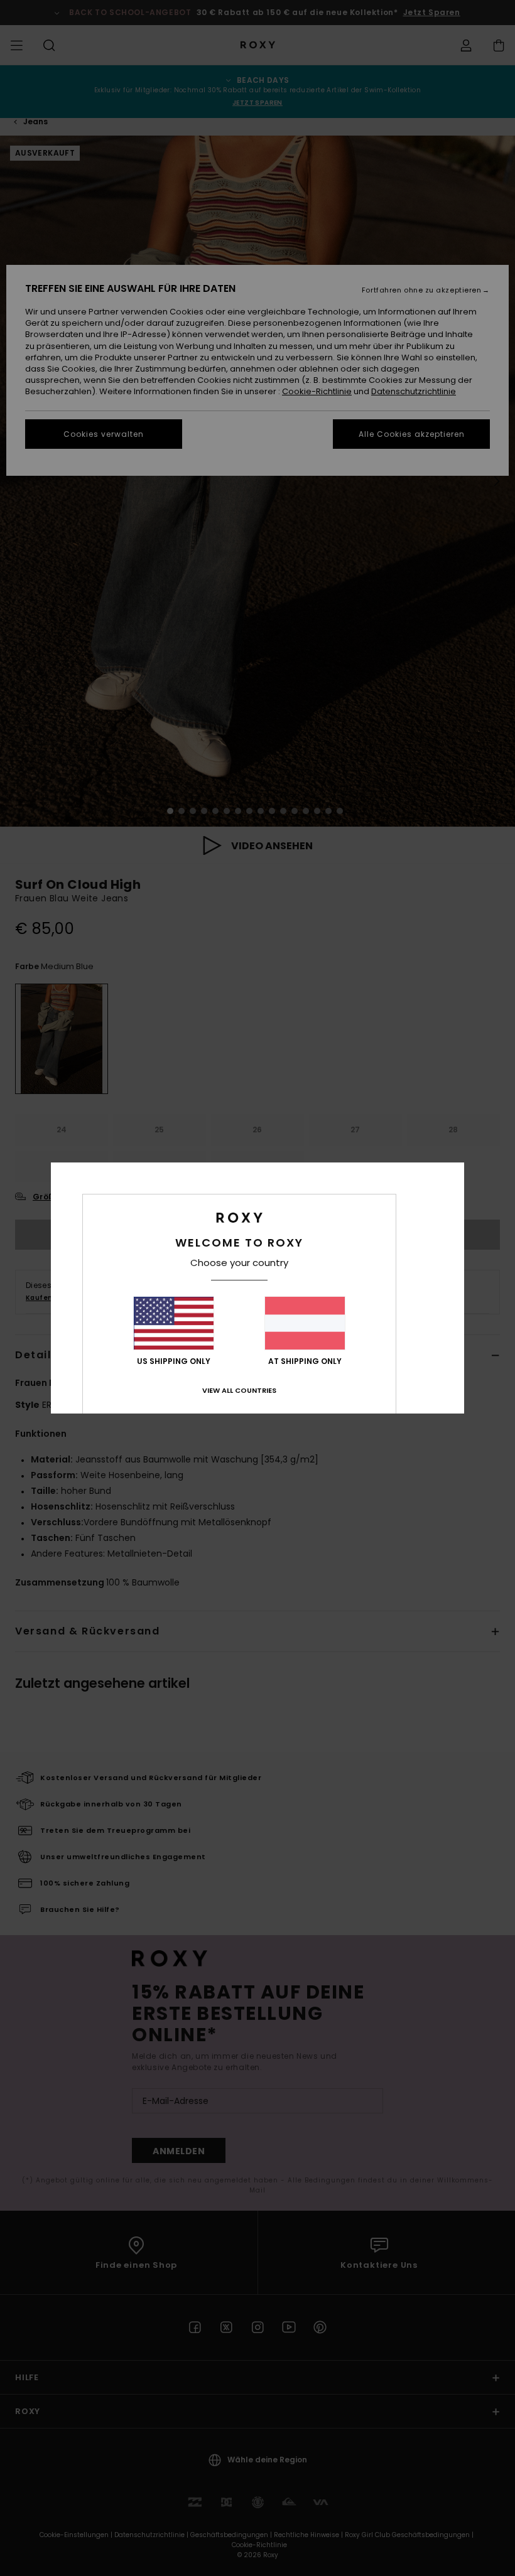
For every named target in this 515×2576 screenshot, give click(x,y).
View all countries (239, 1390)
